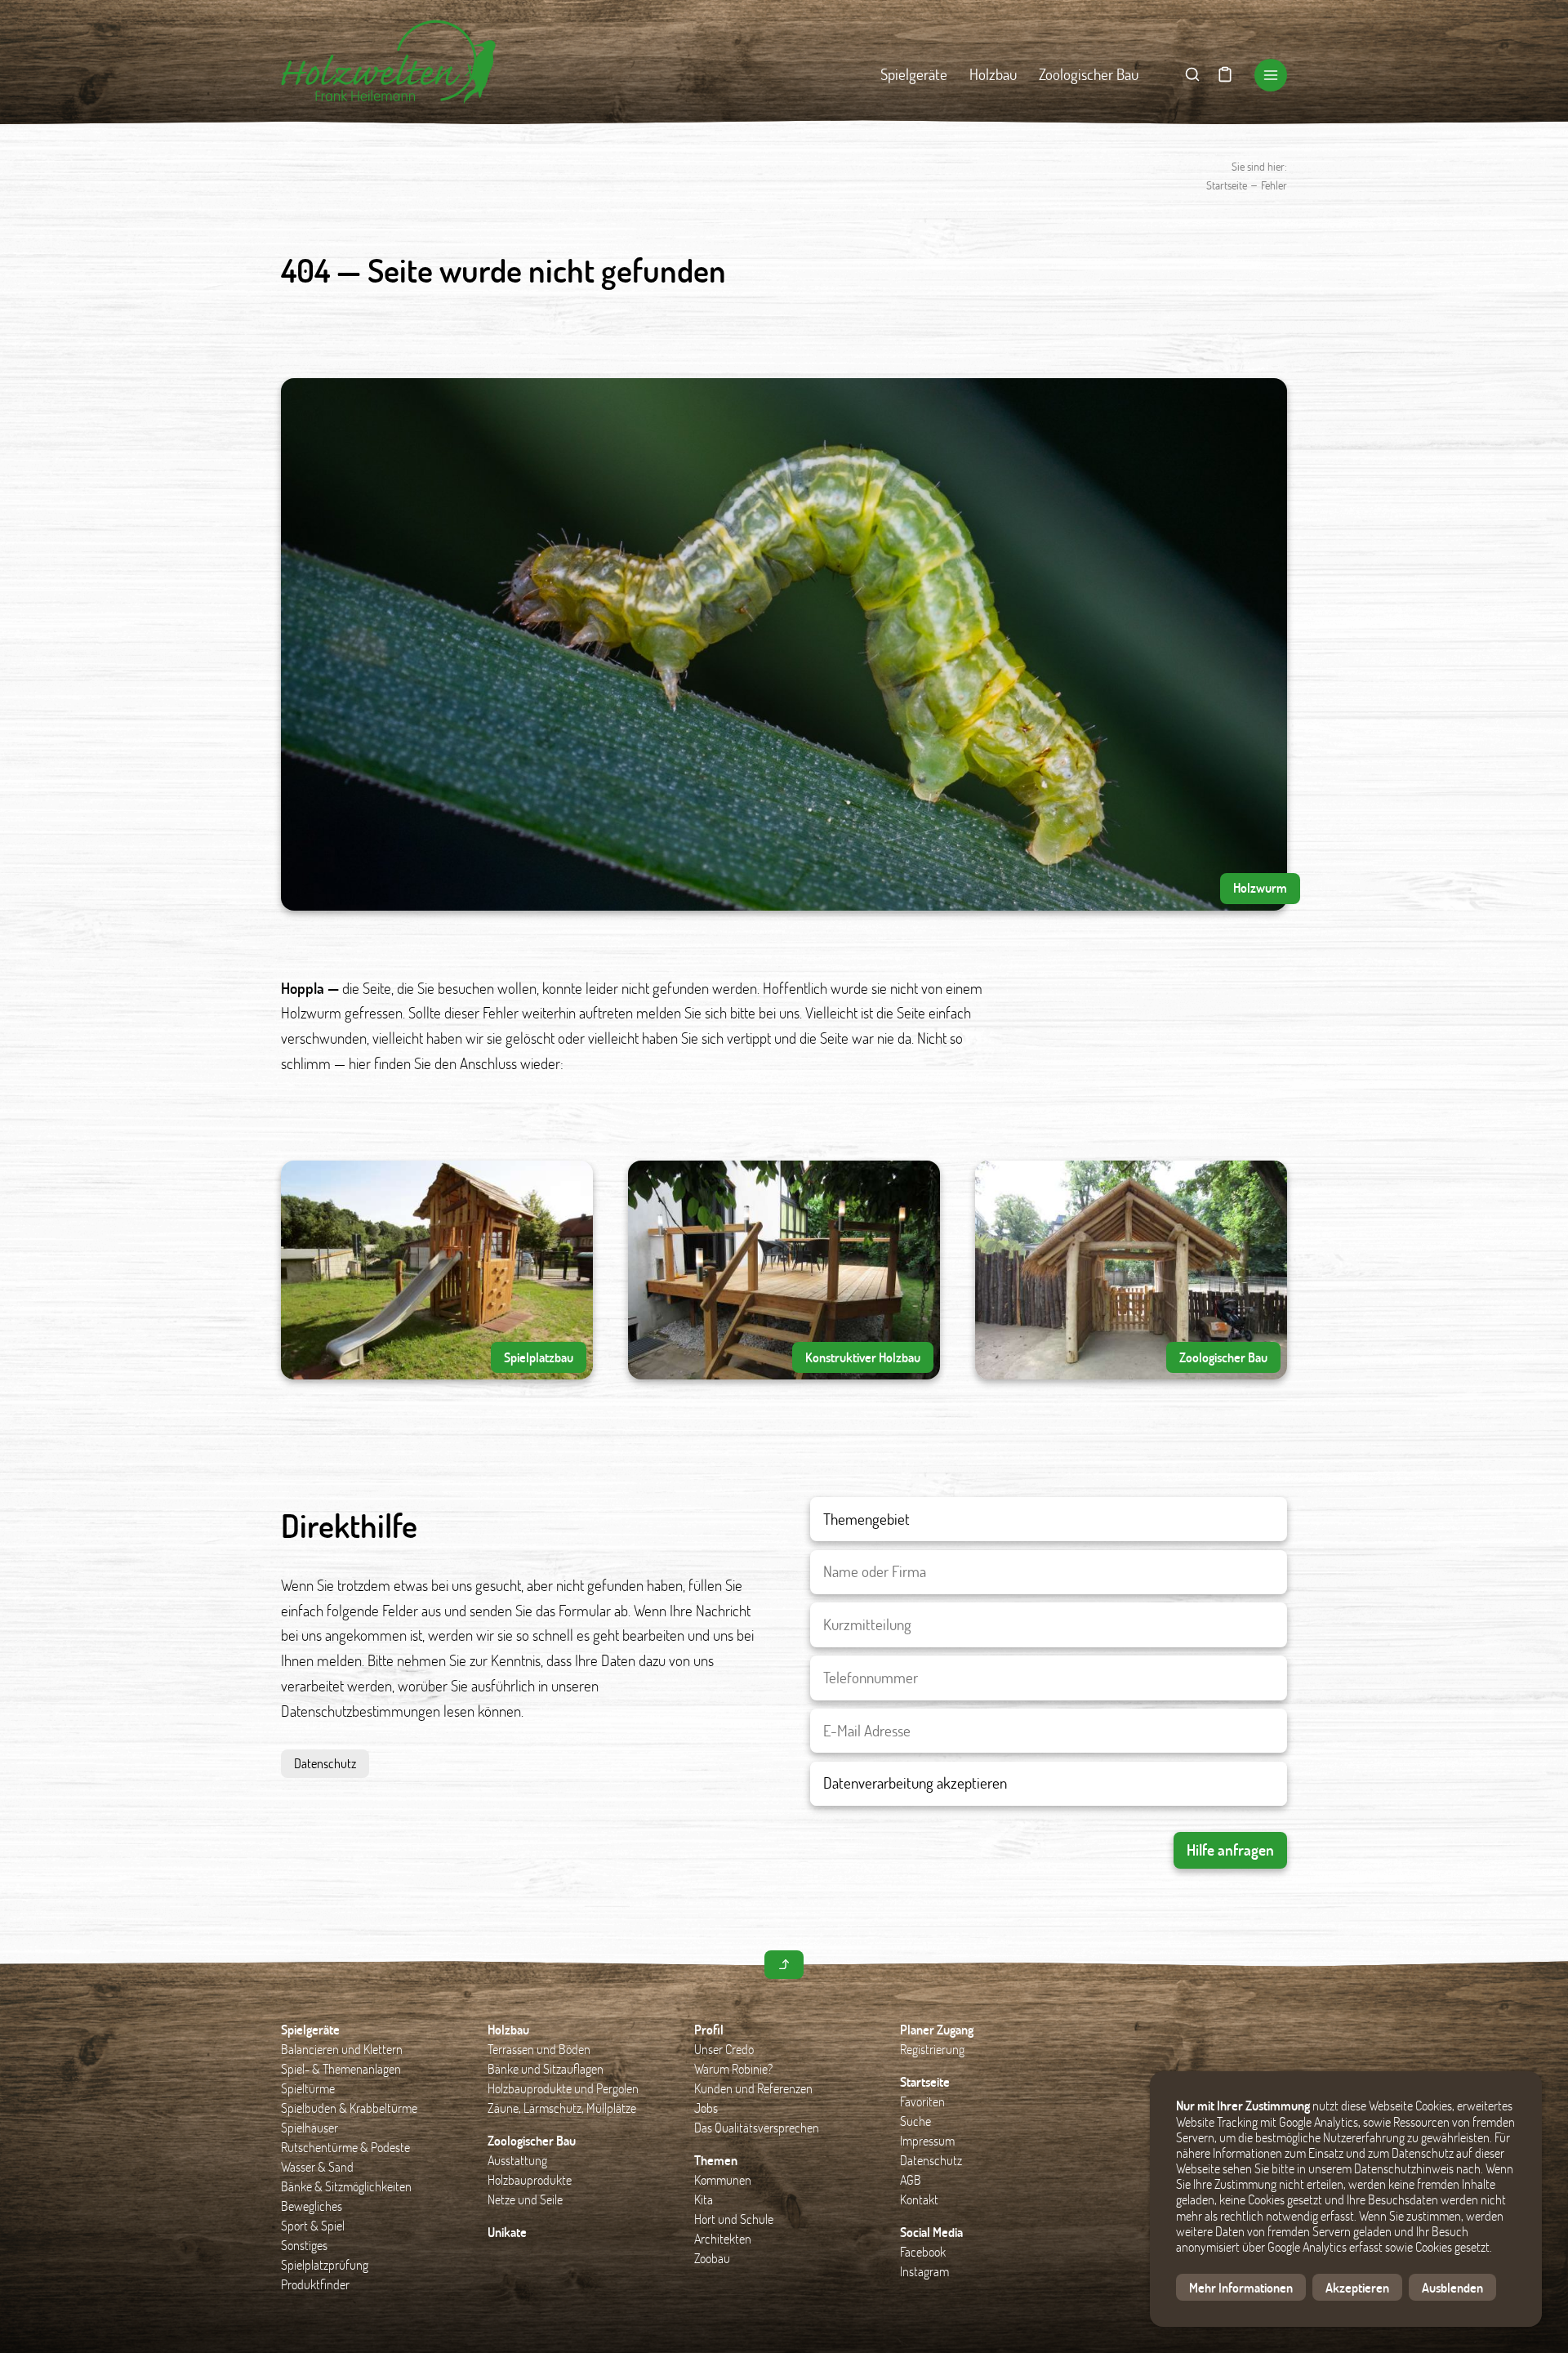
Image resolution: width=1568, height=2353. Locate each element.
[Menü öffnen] (1271, 75)
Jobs (706, 2108)
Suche (915, 2121)
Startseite (1227, 185)
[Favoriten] (1225, 75)
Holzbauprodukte (530, 2179)
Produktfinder (315, 2284)
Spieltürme (308, 2088)
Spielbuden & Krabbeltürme (349, 2108)
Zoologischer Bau (1089, 74)
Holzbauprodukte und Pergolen (563, 2088)
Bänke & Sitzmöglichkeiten (346, 2186)
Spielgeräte (914, 74)
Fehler (1274, 185)
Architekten (723, 2238)
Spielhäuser (310, 2127)
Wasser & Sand (317, 2166)
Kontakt (919, 2199)
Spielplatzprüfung (325, 2264)
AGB (911, 2179)
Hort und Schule (734, 2219)
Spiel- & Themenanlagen (341, 2068)
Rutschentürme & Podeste (345, 2147)
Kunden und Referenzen (753, 2088)
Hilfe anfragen (1230, 1849)
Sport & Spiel (313, 2225)
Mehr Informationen (1241, 2287)
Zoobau (712, 2258)
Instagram (924, 2271)
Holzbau (993, 74)
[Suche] (1192, 75)
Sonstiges (304, 2245)
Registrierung (932, 2049)
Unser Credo (724, 2049)
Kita (704, 2199)
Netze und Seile (525, 2199)
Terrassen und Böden (539, 2049)
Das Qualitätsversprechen (757, 2127)
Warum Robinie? (733, 2068)
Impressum (927, 2140)
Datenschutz (325, 1763)
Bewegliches (312, 2206)
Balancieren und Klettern (342, 2049)
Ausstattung (517, 2160)
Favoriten (922, 2101)
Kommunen (723, 2179)
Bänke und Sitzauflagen (546, 2068)
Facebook (923, 2251)
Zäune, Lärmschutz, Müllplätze (562, 2108)
